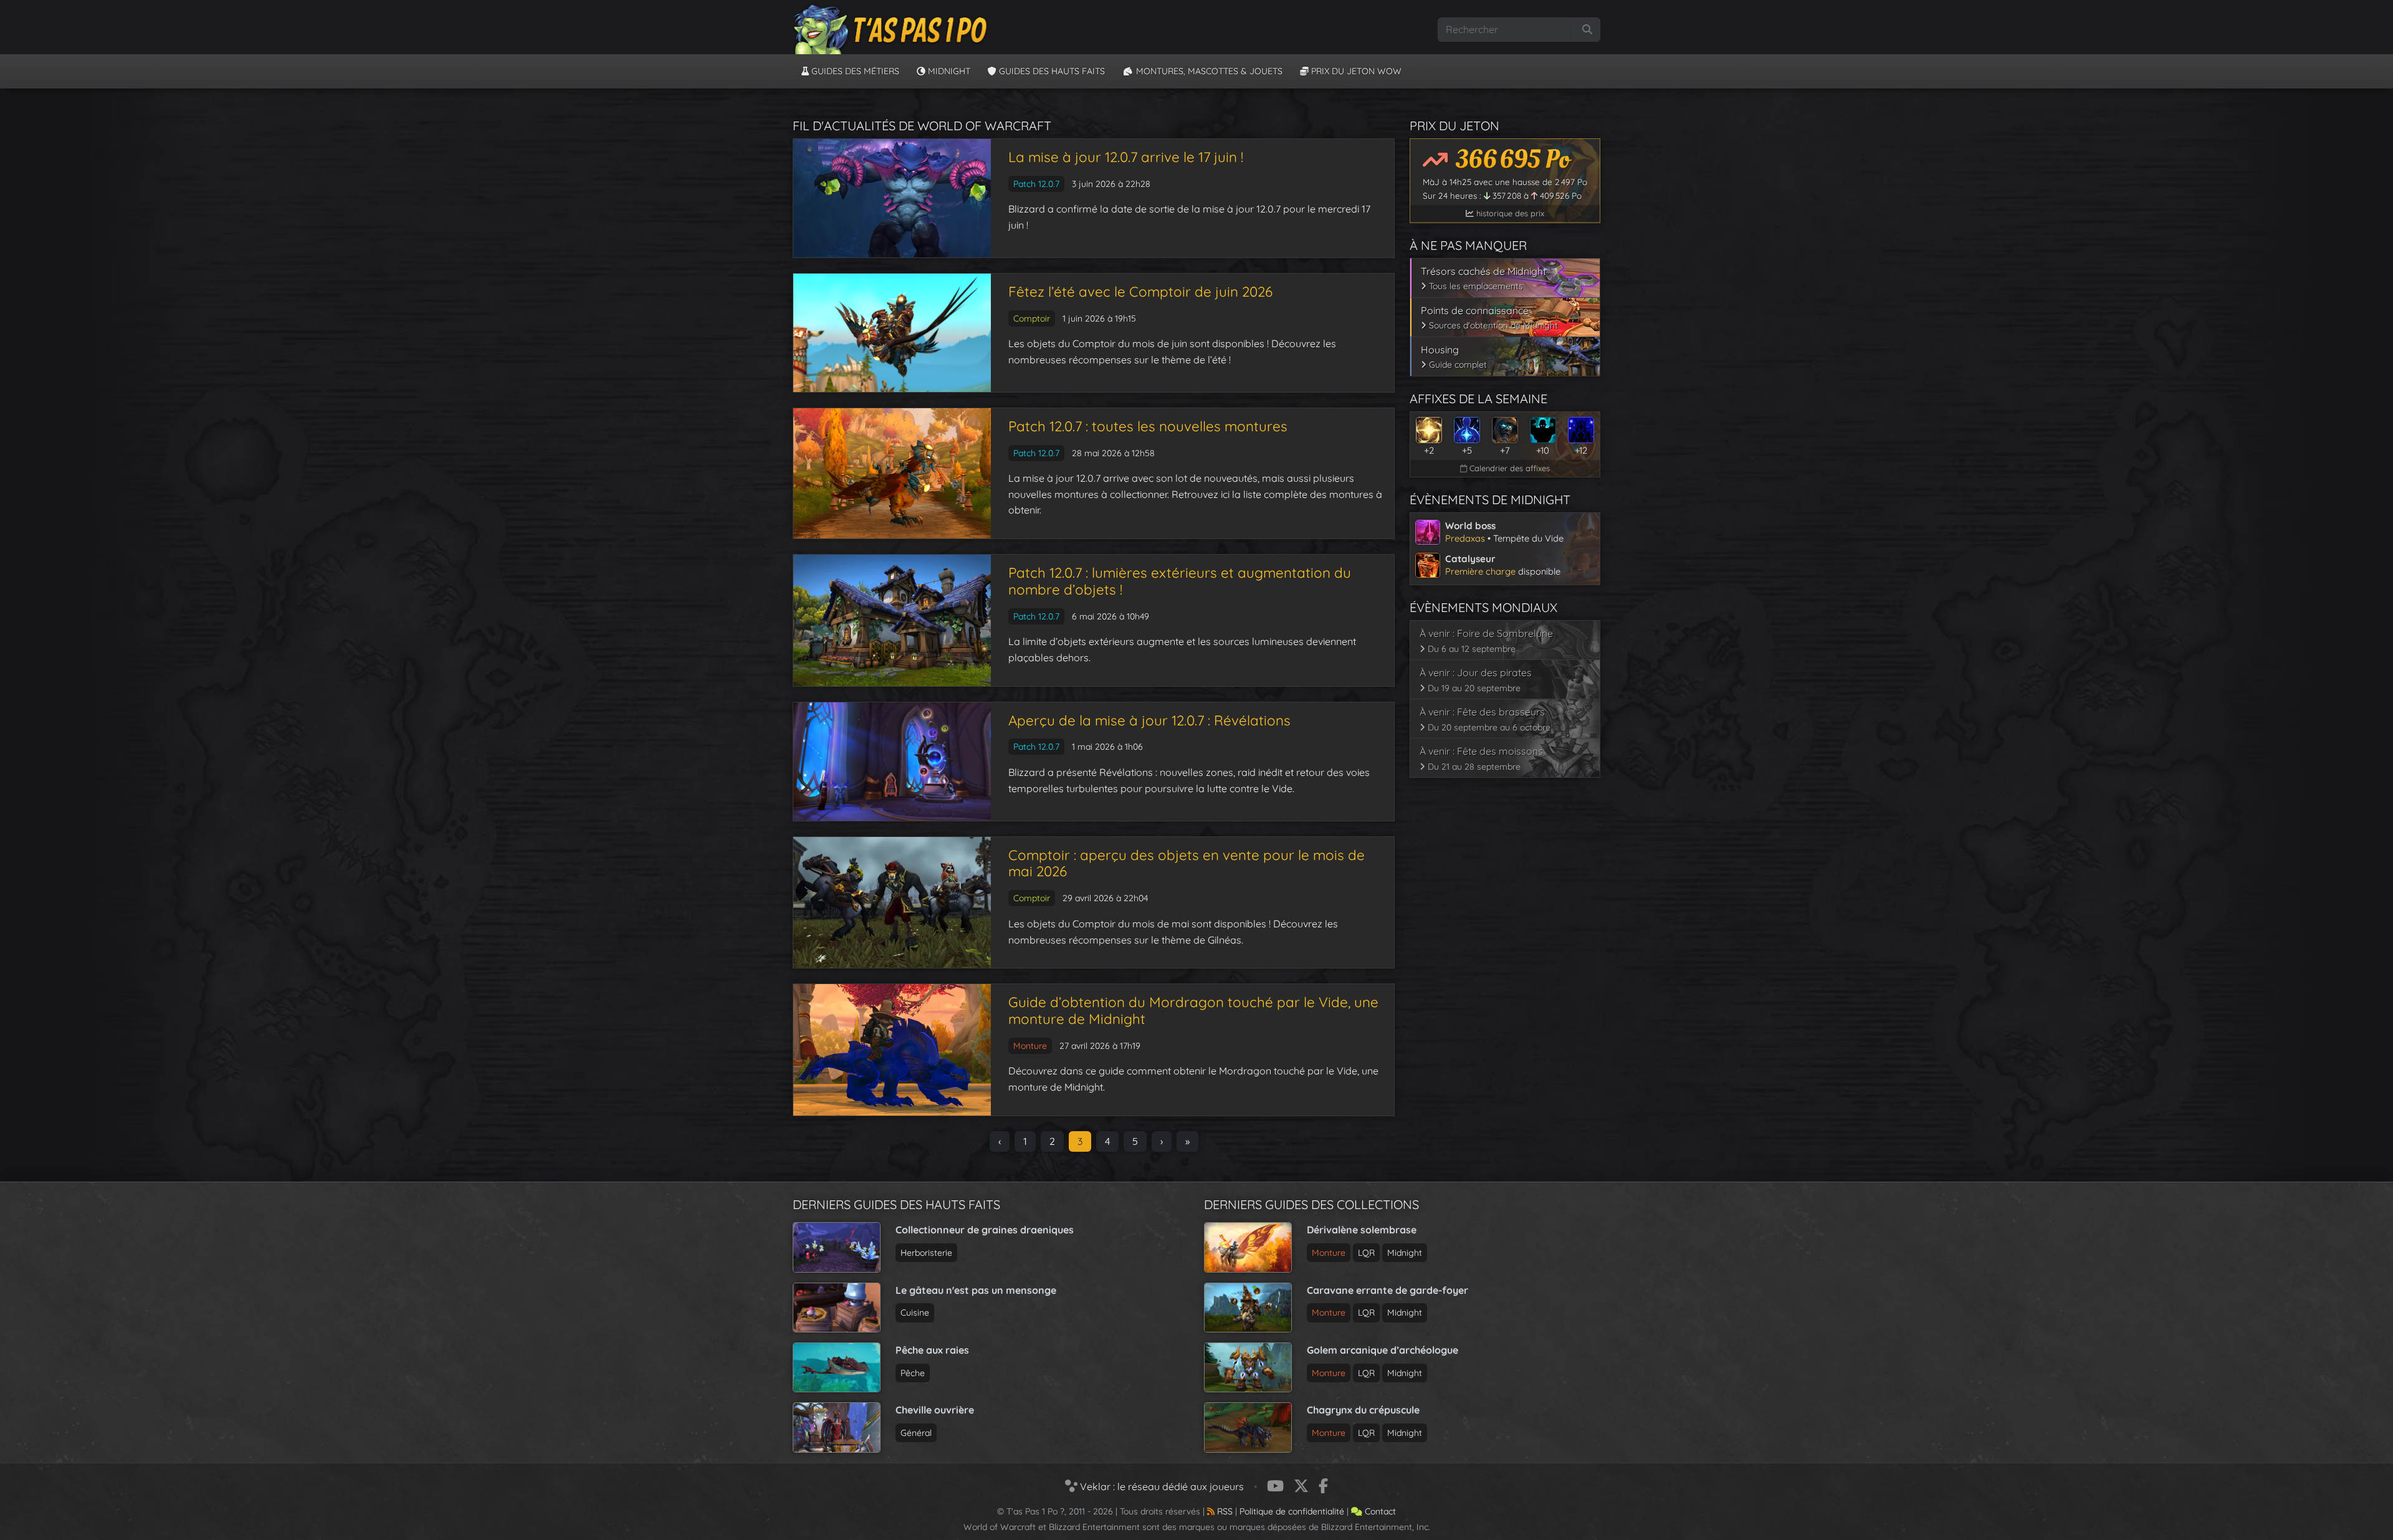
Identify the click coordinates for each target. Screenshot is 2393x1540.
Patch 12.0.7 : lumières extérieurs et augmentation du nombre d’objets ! (1180, 581)
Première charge (1480, 571)
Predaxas (1465, 538)
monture (1030, 1046)
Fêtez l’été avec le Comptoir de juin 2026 (1140, 292)
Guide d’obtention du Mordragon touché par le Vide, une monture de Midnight (1193, 1011)
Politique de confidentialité (1292, 1511)
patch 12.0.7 (1036, 184)
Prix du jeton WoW (1355, 71)
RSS (1224, 1511)
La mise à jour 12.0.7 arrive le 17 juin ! (1126, 157)
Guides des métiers (854, 71)
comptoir (1032, 318)
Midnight (948, 71)
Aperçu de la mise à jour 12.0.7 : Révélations (1149, 720)
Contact (1379, 1511)
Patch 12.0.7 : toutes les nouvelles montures (1148, 426)
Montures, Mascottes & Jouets (1208, 71)
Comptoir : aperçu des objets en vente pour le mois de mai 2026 (1187, 863)
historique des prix (1509, 213)
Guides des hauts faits (1051, 71)
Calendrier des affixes (1508, 468)
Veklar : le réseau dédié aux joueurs (1161, 1486)
